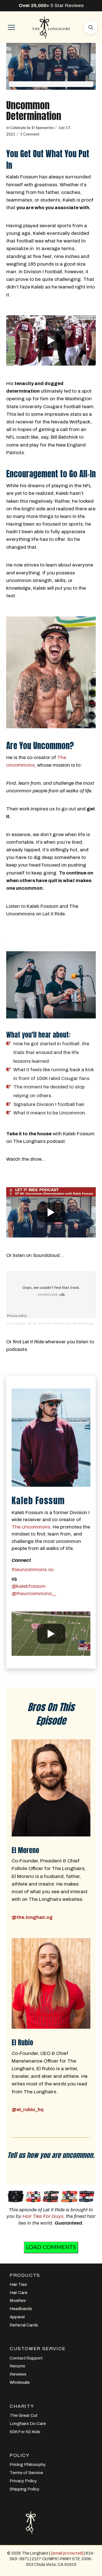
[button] (11, 27)
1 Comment (30, 134)
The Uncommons (31, 1527)
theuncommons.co (33, 1570)
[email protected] (67, 2553)
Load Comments (51, 2247)
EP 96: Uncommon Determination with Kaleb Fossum (62, 1323)
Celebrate (18, 128)
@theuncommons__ (34, 1594)
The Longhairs (16, 1323)
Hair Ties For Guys (43, 2216)
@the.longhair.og (32, 1917)
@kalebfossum (29, 1586)
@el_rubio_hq (28, 2110)
